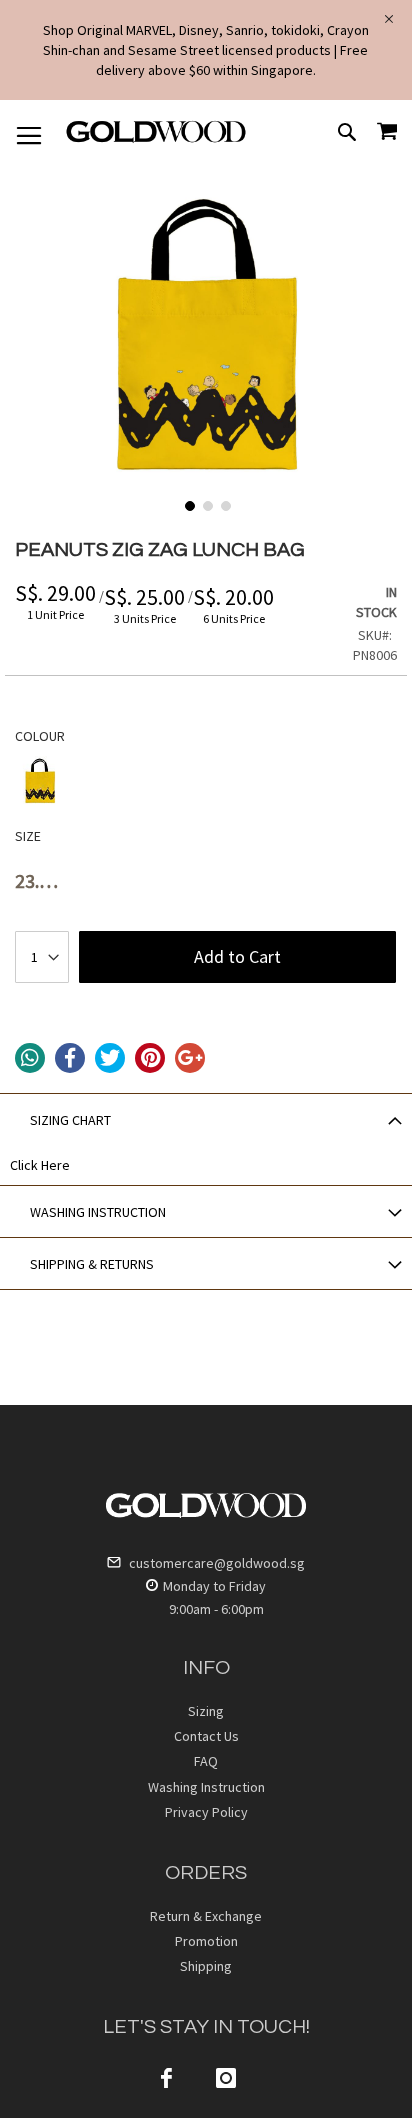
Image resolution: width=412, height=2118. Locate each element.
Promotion (206, 1941)
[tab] (206, 1119)
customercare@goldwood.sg (215, 1563)
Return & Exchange (206, 1916)
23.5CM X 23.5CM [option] (40, 887)
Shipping (206, 1966)
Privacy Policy (206, 1812)
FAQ (206, 1761)
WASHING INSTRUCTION (98, 1212)
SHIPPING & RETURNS (92, 1264)
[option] (40, 781)
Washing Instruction (206, 1787)
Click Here (40, 1165)
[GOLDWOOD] (156, 139)
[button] (188, 504)
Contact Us (206, 1736)
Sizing (206, 1711)
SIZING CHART (70, 1120)
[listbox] (206, 783)
